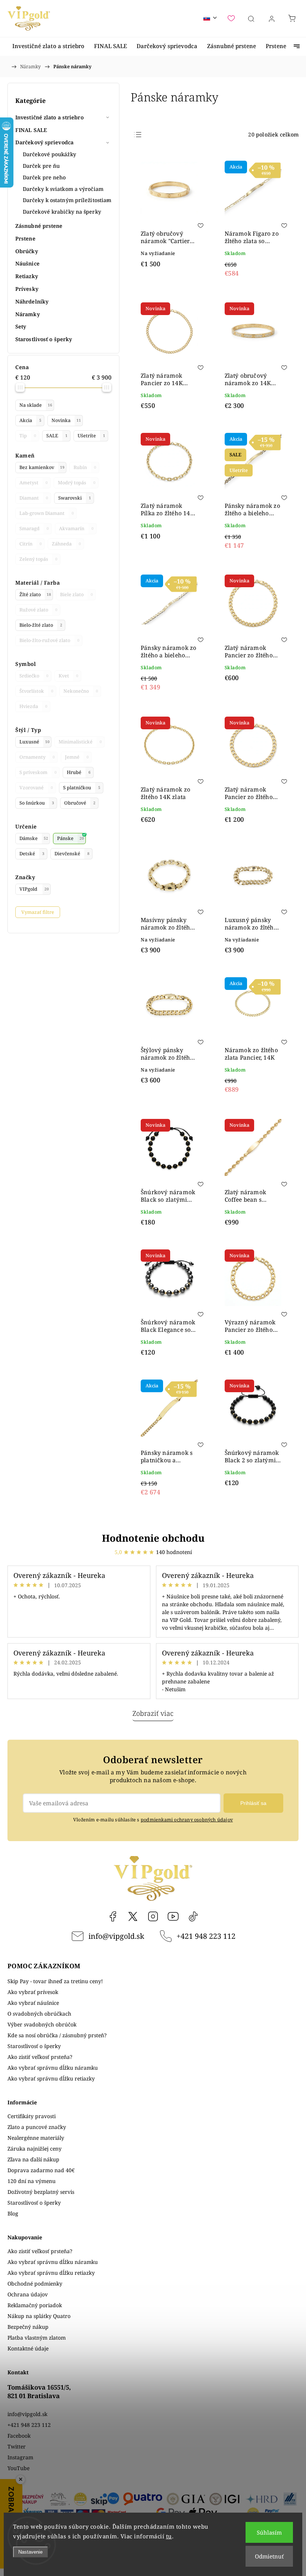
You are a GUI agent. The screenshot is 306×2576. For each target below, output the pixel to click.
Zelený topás (38, 559)
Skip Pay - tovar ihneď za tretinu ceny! (55, 1981)
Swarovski (75, 498)
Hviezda (33, 706)
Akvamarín (76, 529)
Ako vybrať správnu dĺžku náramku (53, 2068)
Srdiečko (34, 676)
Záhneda (66, 544)
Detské (32, 854)
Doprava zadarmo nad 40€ (41, 2170)
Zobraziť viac (153, 1713)
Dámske (34, 838)
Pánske (71, 838)
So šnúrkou (37, 803)
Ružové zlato (38, 610)
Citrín (31, 544)
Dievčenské (72, 854)
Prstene (25, 238)
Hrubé (79, 772)
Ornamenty (37, 757)
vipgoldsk (133, 1916)
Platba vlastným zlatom (37, 2338)
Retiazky (27, 276)
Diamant (34, 498)
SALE (57, 436)
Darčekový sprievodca (44, 142)
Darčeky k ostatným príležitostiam (67, 200)
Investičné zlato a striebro (49, 117)
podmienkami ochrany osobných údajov (187, 1820)
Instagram (153, 1916)
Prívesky (27, 289)
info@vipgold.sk (116, 1936)
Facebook (113, 1916)
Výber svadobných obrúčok (42, 2024)
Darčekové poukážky (49, 154)
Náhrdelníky (32, 301)
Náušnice (27, 263)
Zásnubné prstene (39, 226)
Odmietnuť (269, 2556)
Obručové (80, 803)
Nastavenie (30, 2552)
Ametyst (34, 483)
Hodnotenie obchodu (153, 1538)
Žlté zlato (35, 595)
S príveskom (38, 772)
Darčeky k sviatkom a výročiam (63, 189)
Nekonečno (81, 691)
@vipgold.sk (193, 1916)
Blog (13, 2213)
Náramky (28, 314)
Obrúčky (27, 251)
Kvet (68, 676)
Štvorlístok (36, 691)
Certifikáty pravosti (32, 2116)
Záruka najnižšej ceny (35, 2149)
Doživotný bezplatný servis (41, 2192)
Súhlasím (269, 2532)
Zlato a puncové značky (37, 2127)
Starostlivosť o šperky (44, 339)
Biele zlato (76, 595)
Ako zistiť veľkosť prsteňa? (40, 2057)
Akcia (30, 420)
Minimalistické (80, 742)
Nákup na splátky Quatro (39, 2316)
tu (169, 2536)
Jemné (77, 757)
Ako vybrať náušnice (33, 2003)
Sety (21, 326)
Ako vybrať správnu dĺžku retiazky (51, 2078)
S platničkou (82, 788)
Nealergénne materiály (36, 2138)
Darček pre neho (44, 177)
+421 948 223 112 (206, 1936)
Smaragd (34, 529)
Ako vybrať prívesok (33, 1992)
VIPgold (34, 889)
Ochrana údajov (28, 2294)
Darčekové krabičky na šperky (62, 212)
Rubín (85, 467)
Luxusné (35, 742)
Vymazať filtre (38, 912)
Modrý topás (77, 483)
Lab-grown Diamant (47, 513)
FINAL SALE (31, 130)
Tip (28, 436)
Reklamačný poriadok (35, 2305)
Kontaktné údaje (28, 2348)
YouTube (173, 1916)
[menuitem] (48, 46)
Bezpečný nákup (28, 2327)
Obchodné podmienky (35, 2284)
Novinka (66, 420)
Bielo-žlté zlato (41, 625)
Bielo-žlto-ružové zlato (49, 640)
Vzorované (36, 788)
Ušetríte (91, 436)
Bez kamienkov (42, 467)
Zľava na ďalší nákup (33, 2159)
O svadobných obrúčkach (39, 2014)
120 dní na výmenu (32, 2181)
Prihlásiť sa (253, 1803)
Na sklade (36, 405)
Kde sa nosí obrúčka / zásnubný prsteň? (57, 2035)
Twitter (17, 2446)
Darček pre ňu (41, 166)
